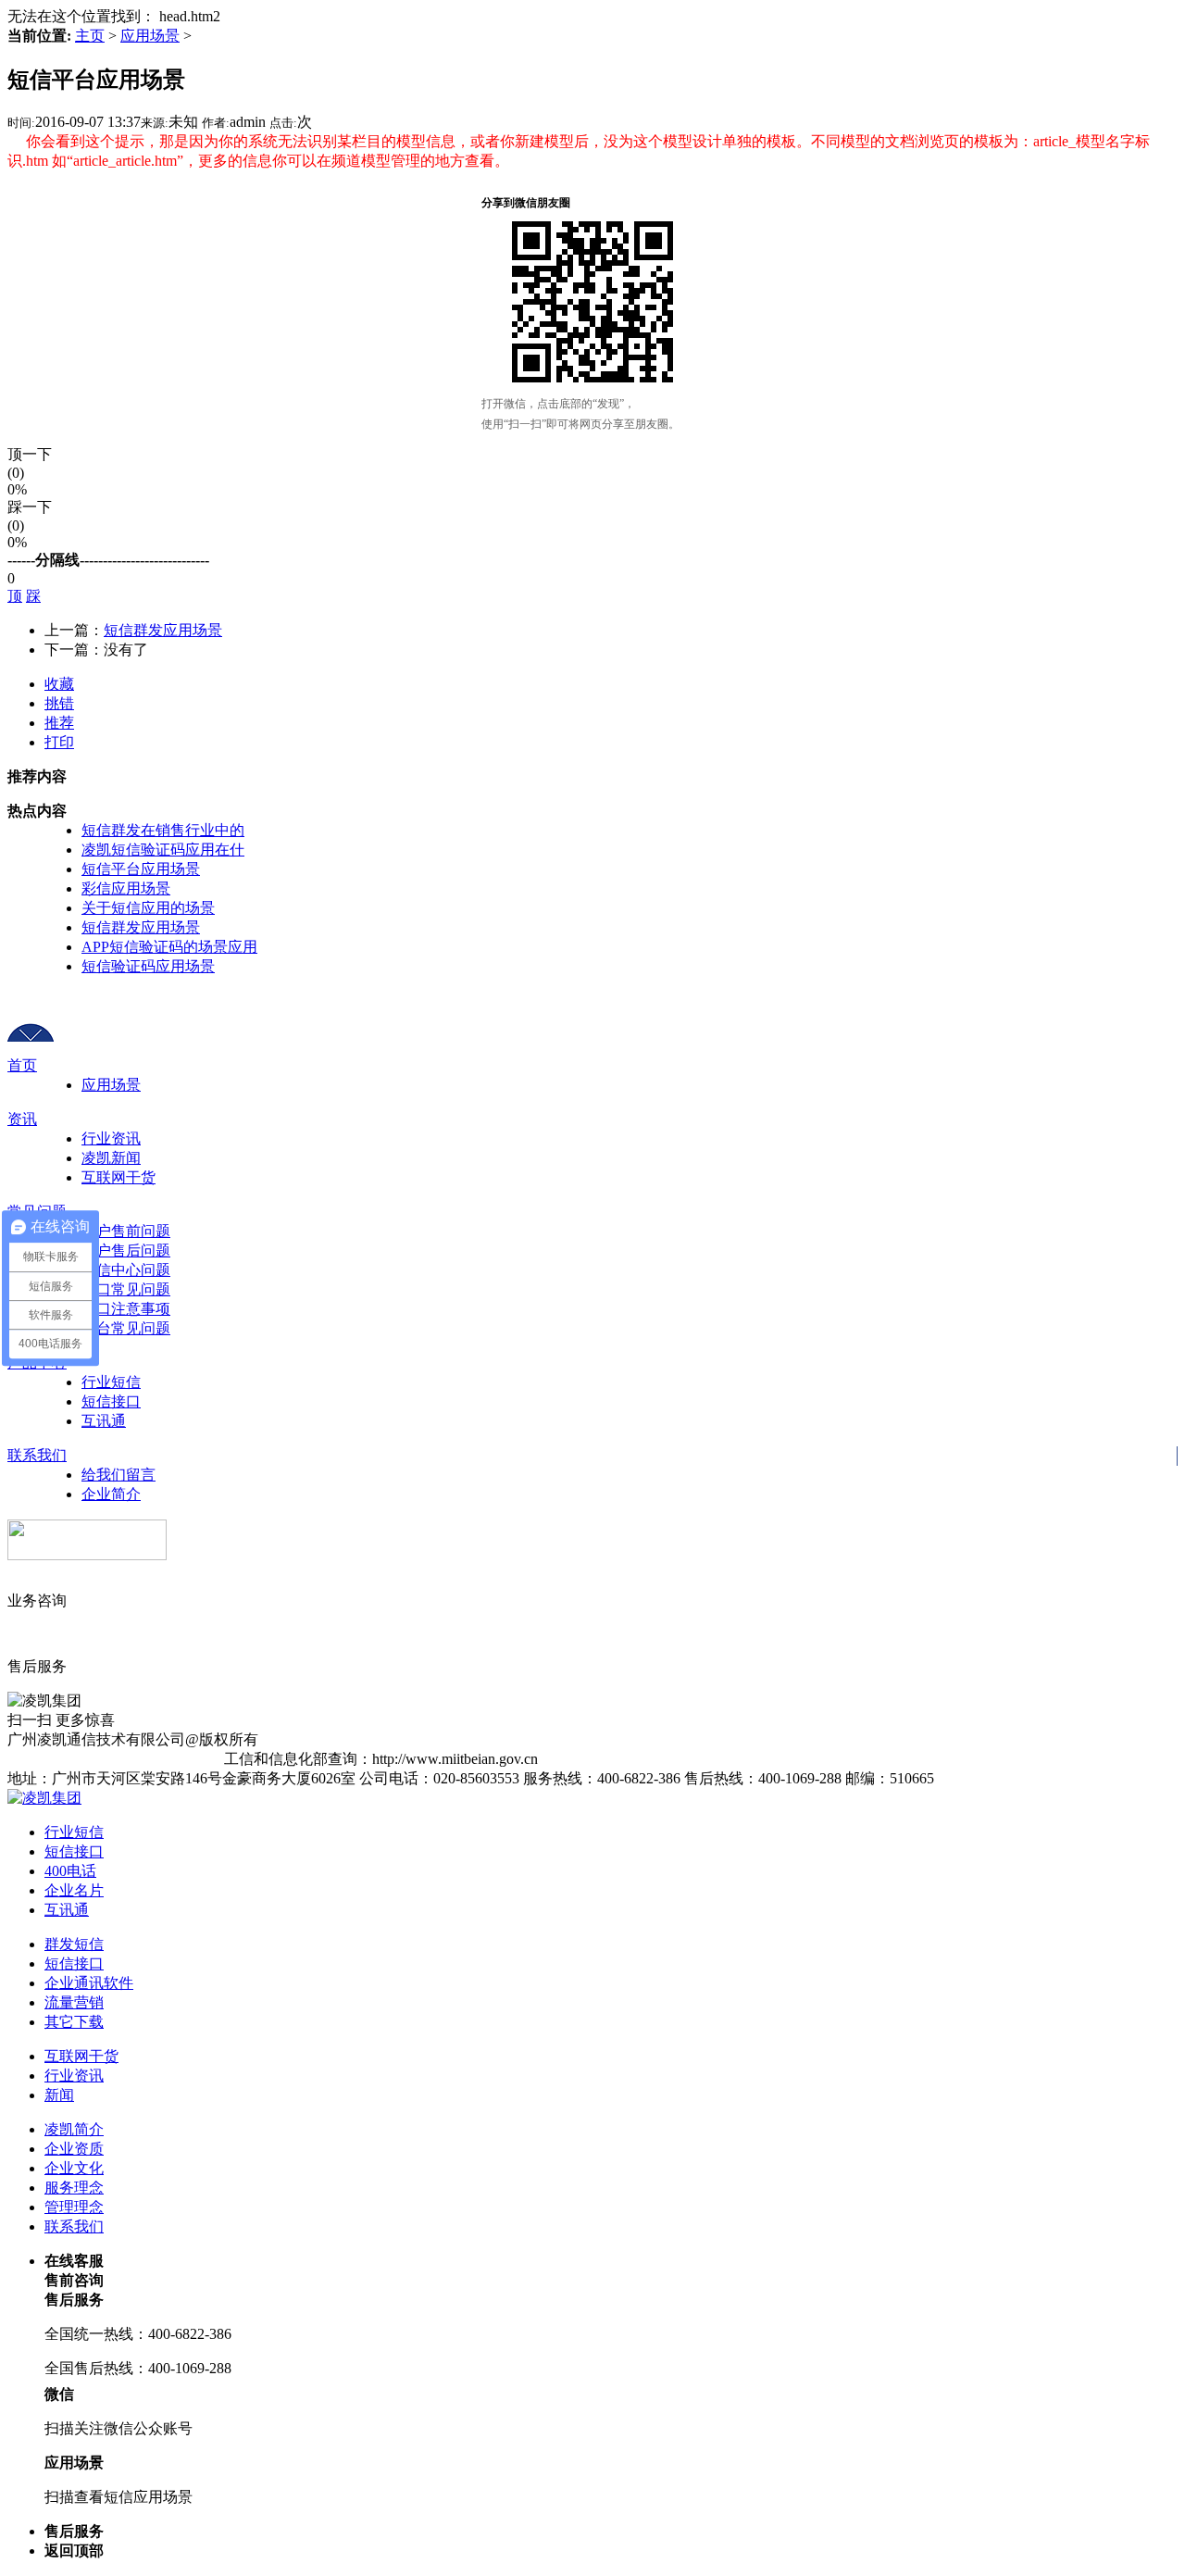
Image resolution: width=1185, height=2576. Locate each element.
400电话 (70, 1871)
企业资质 (74, 2149)
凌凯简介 (74, 2129)
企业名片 (74, 1890)
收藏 (59, 684)
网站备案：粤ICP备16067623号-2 (116, 1759)
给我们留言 (118, 1475)
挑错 (59, 703)
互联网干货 (118, 1177)
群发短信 (74, 1944)
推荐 (59, 723)
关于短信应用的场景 (148, 908)
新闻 (59, 2095)
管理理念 (74, 2207)
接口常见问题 (126, 1289)
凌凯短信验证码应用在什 (163, 850)
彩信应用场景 (126, 888)
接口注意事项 (126, 1309)
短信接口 (111, 1401)
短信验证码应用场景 (148, 966)
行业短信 (111, 1382)
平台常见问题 (126, 1328)
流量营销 (74, 2002)
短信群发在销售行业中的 (163, 830)
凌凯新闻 (111, 1158)
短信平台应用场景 (141, 869)
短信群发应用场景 (163, 630)
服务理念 (74, 2188)
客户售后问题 (126, 1250)
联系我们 (37, 1455)
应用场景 (150, 36)
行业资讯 (111, 1138)
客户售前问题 (126, 1231)
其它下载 (74, 2022)
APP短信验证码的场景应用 (169, 947)
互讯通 (104, 1421)
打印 (59, 742)
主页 (90, 36)
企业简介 (111, 1494)
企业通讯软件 (89, 1983)
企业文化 (74, 2168)
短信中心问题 (126, 1270)
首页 (22, 1065)
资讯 (22, 1119)
